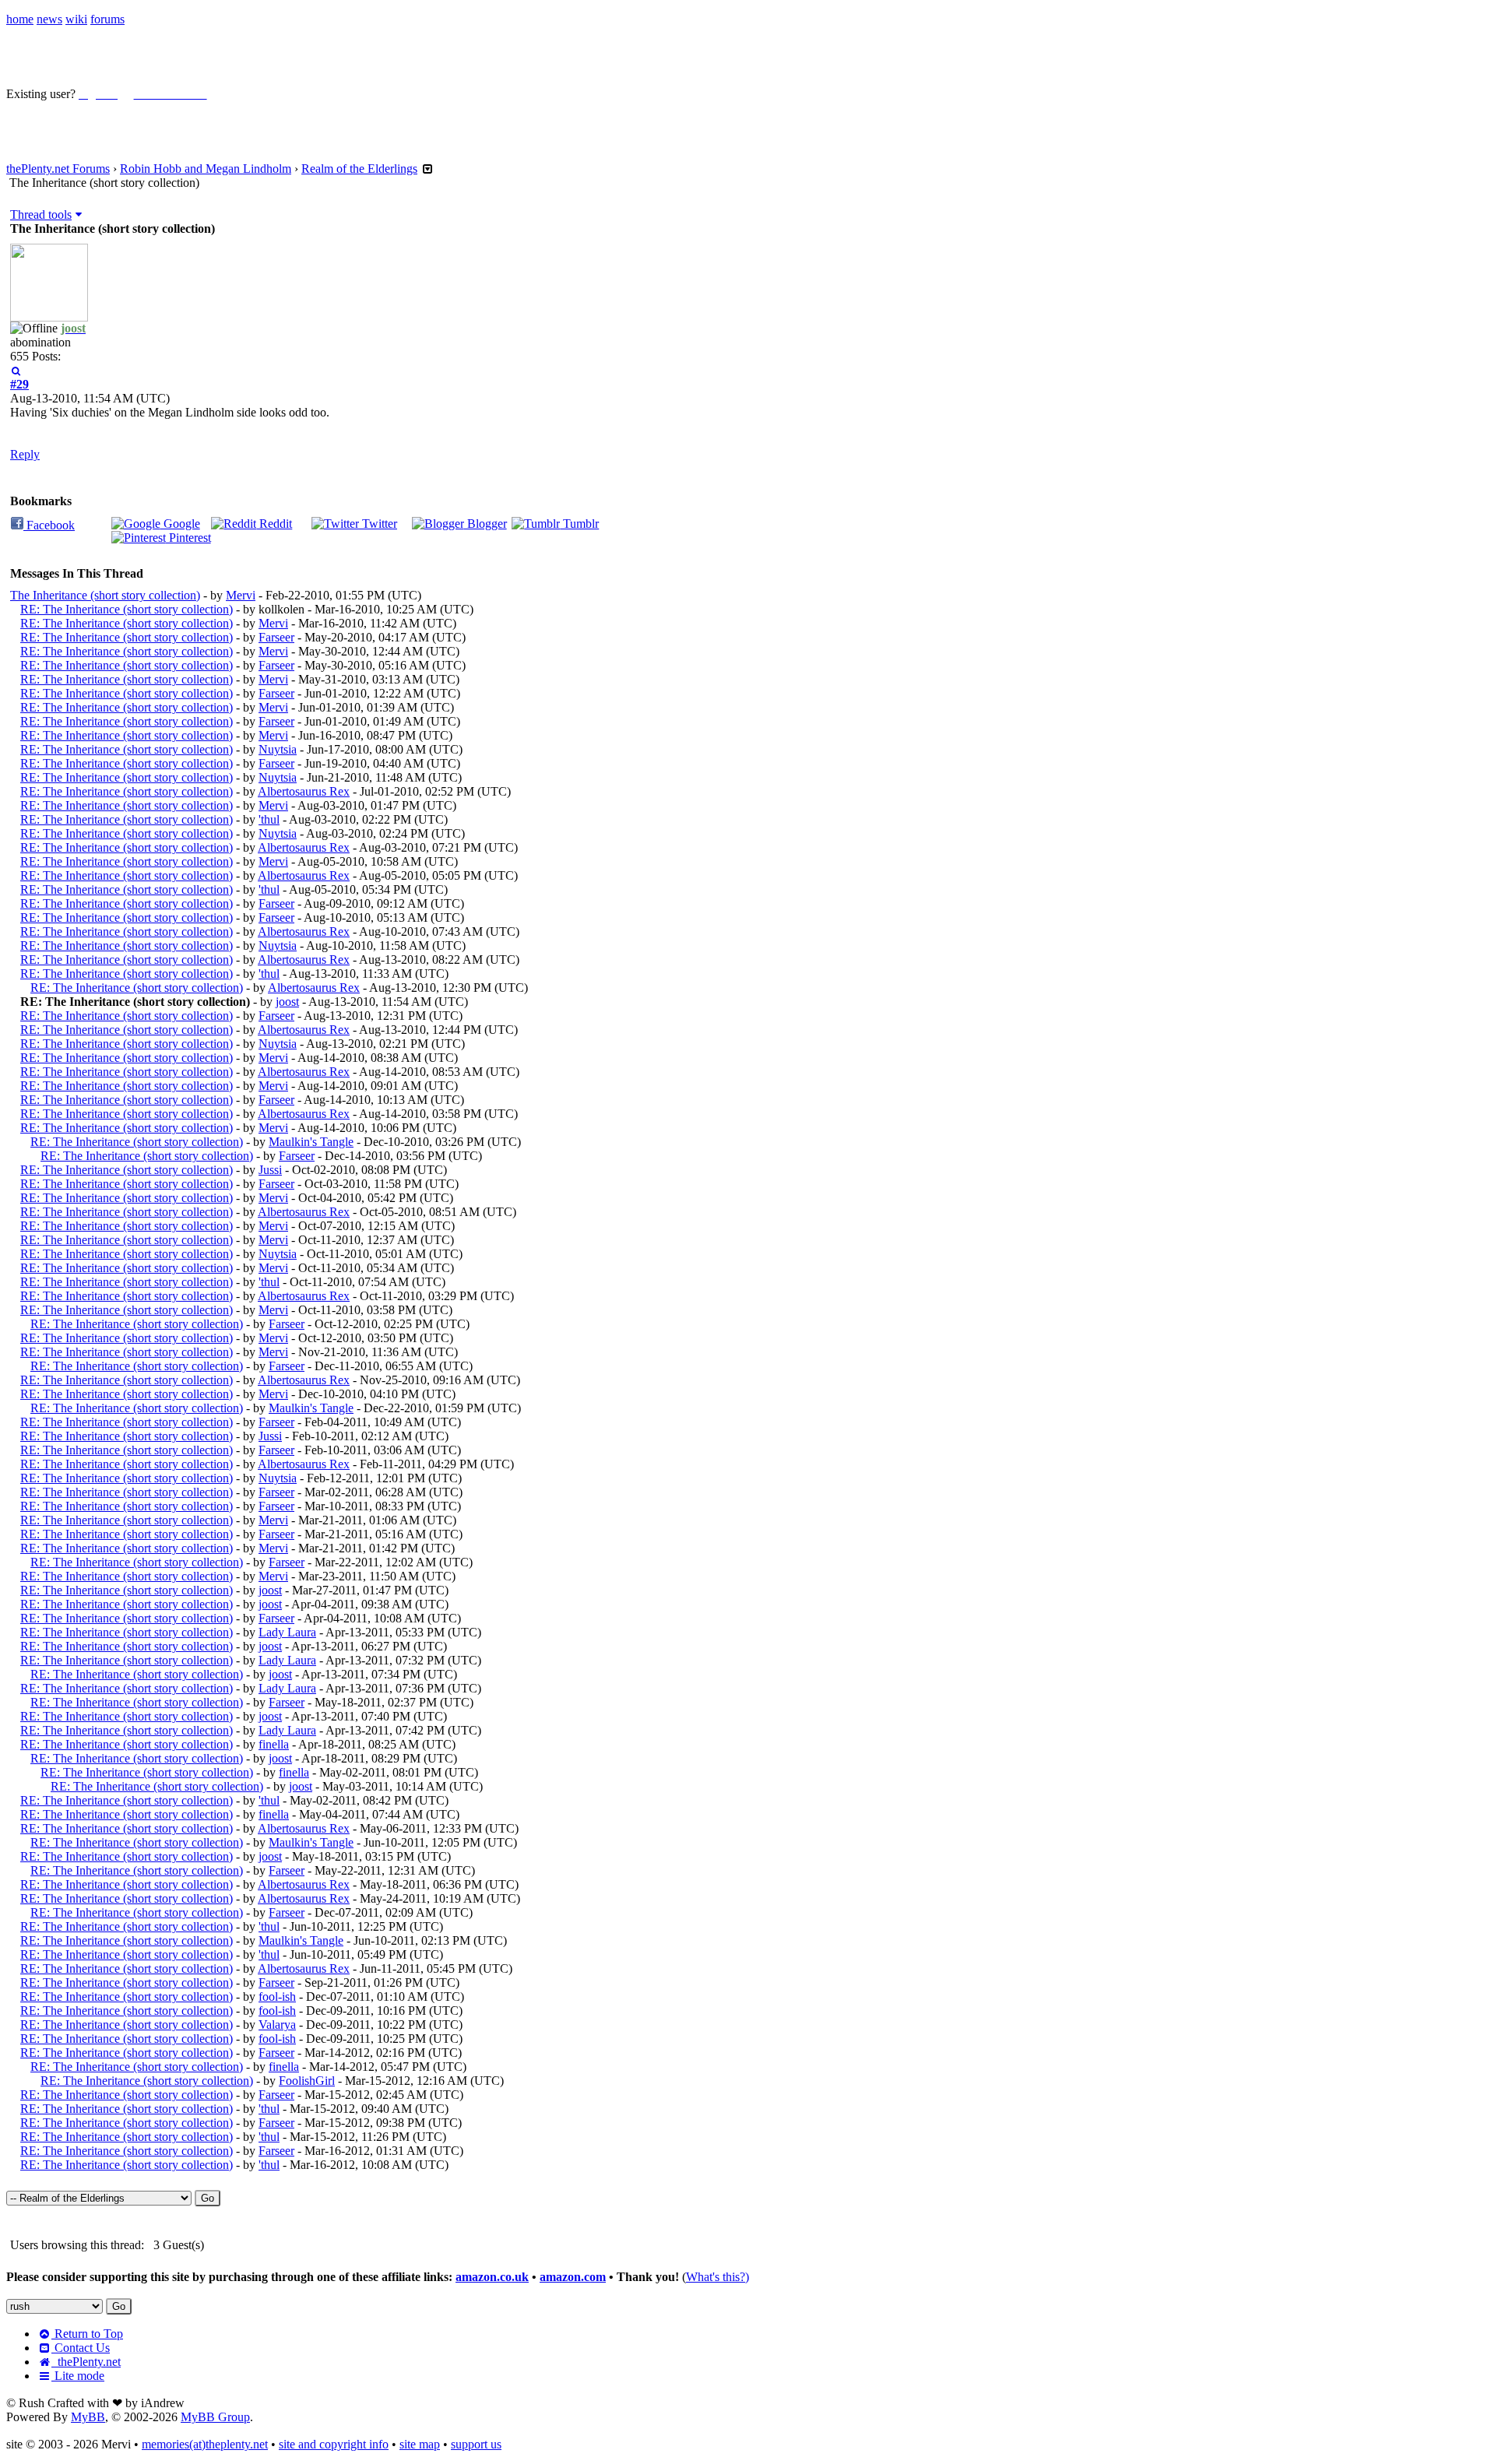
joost (287, 1002)
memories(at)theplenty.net (205, 2444)
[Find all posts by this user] (16, 370)
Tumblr (579, 524)
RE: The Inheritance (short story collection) (127, 609)
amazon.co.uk (492, 2277)
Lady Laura (287, 1632)
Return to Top (87, 2334)
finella (274, 1744)
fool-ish (277, 1997)
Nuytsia (278, 749)
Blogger (485, 524)
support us (476, 2444)
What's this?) (718, 2277)
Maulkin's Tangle (311, 1142)
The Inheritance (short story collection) (105, 595)
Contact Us (81, 2348)
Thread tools (41, 214)
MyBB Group (215, 2417)
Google (180, 524)
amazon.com (573, 2277)
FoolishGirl (307, 2081)
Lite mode (78, 2376)
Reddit (274, 524)
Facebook (49, 525)
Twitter (378, 524)
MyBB (88, 2417)
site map (420, 2444)
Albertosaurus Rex (304, 791)
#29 (19, 384)
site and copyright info (334, 2444)
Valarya (277, 2025)
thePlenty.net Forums (58, 169)
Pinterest (188, 538)
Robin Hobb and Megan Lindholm (206, 169)
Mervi (241, 595)
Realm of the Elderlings (359, 169)
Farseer (276, 637)
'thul (269, 819)
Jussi (270, 1170)
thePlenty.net (86, 2362)
